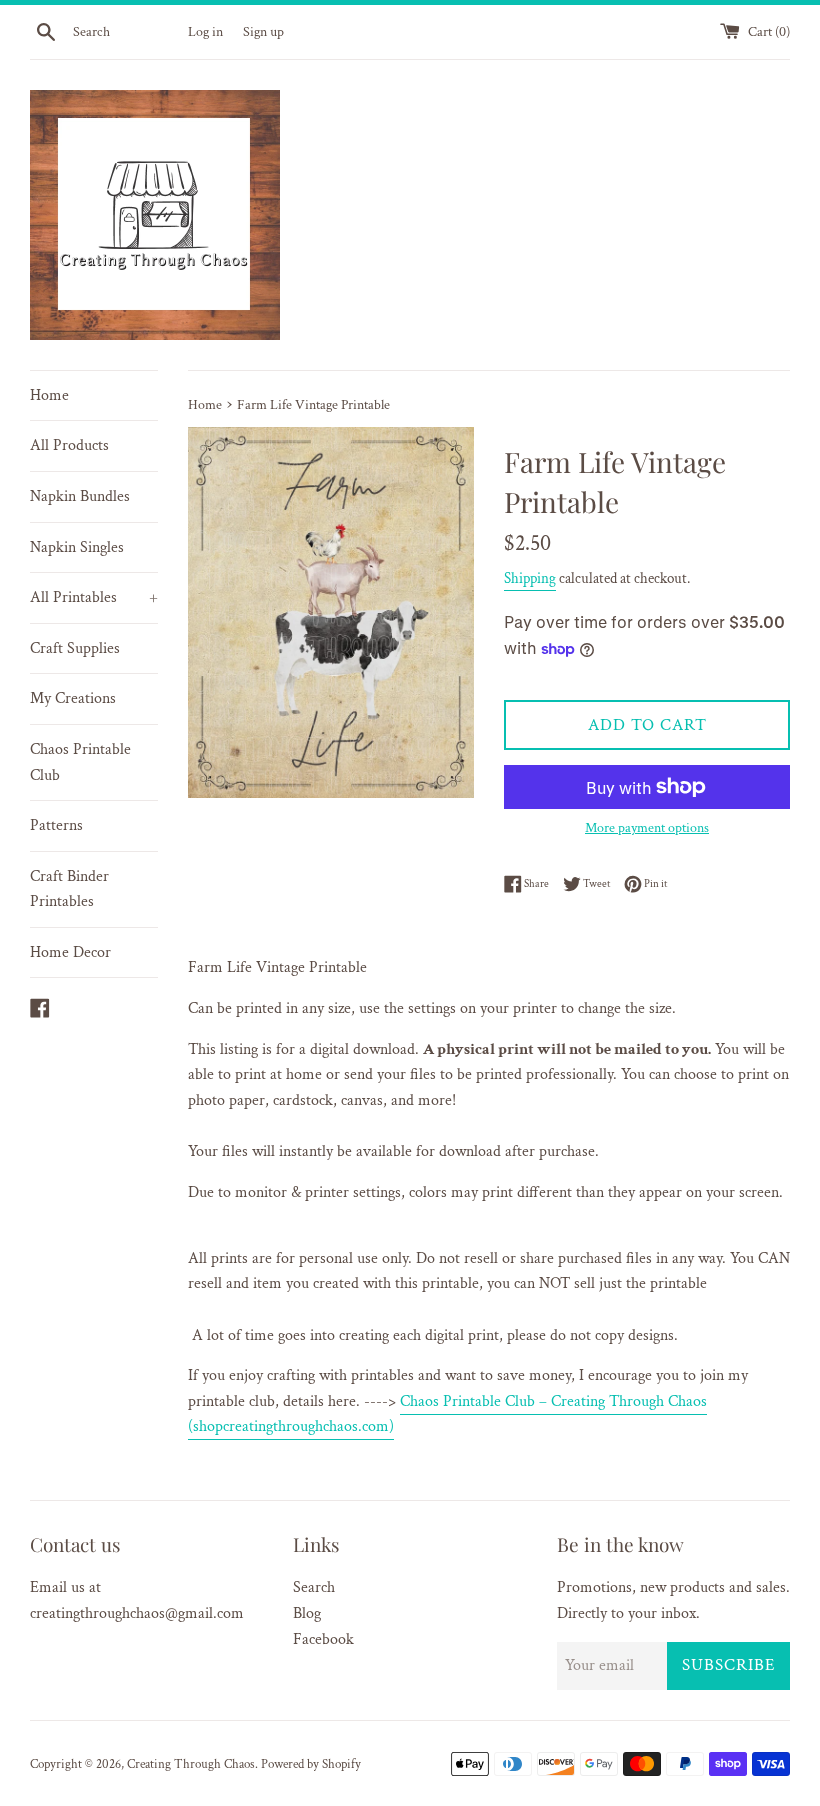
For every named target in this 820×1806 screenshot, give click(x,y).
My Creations (73, 698)
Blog (307, 1613)
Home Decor (70, 952)
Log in (205, 31)
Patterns (56, 825)
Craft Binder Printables (69, 889)
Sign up (263, 31)
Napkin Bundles (80, 496)
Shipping (530, 578)
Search (314, 1587)
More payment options (647, 828)
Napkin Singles (77, 547)
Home (49, 395)
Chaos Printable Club (80, 762)
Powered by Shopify (311, 1764)
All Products (69, 445)
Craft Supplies (75, 648)
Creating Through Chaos (191, 1764)
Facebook (323, 1639)
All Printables (94, 597)
